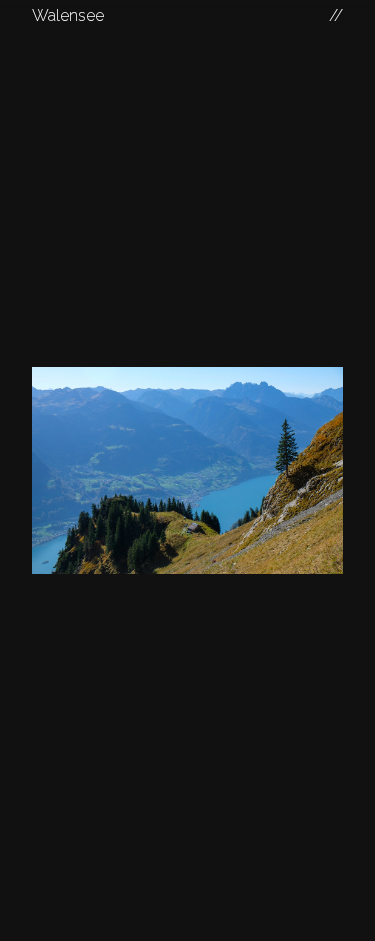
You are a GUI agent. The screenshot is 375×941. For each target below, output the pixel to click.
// (336, 15)
